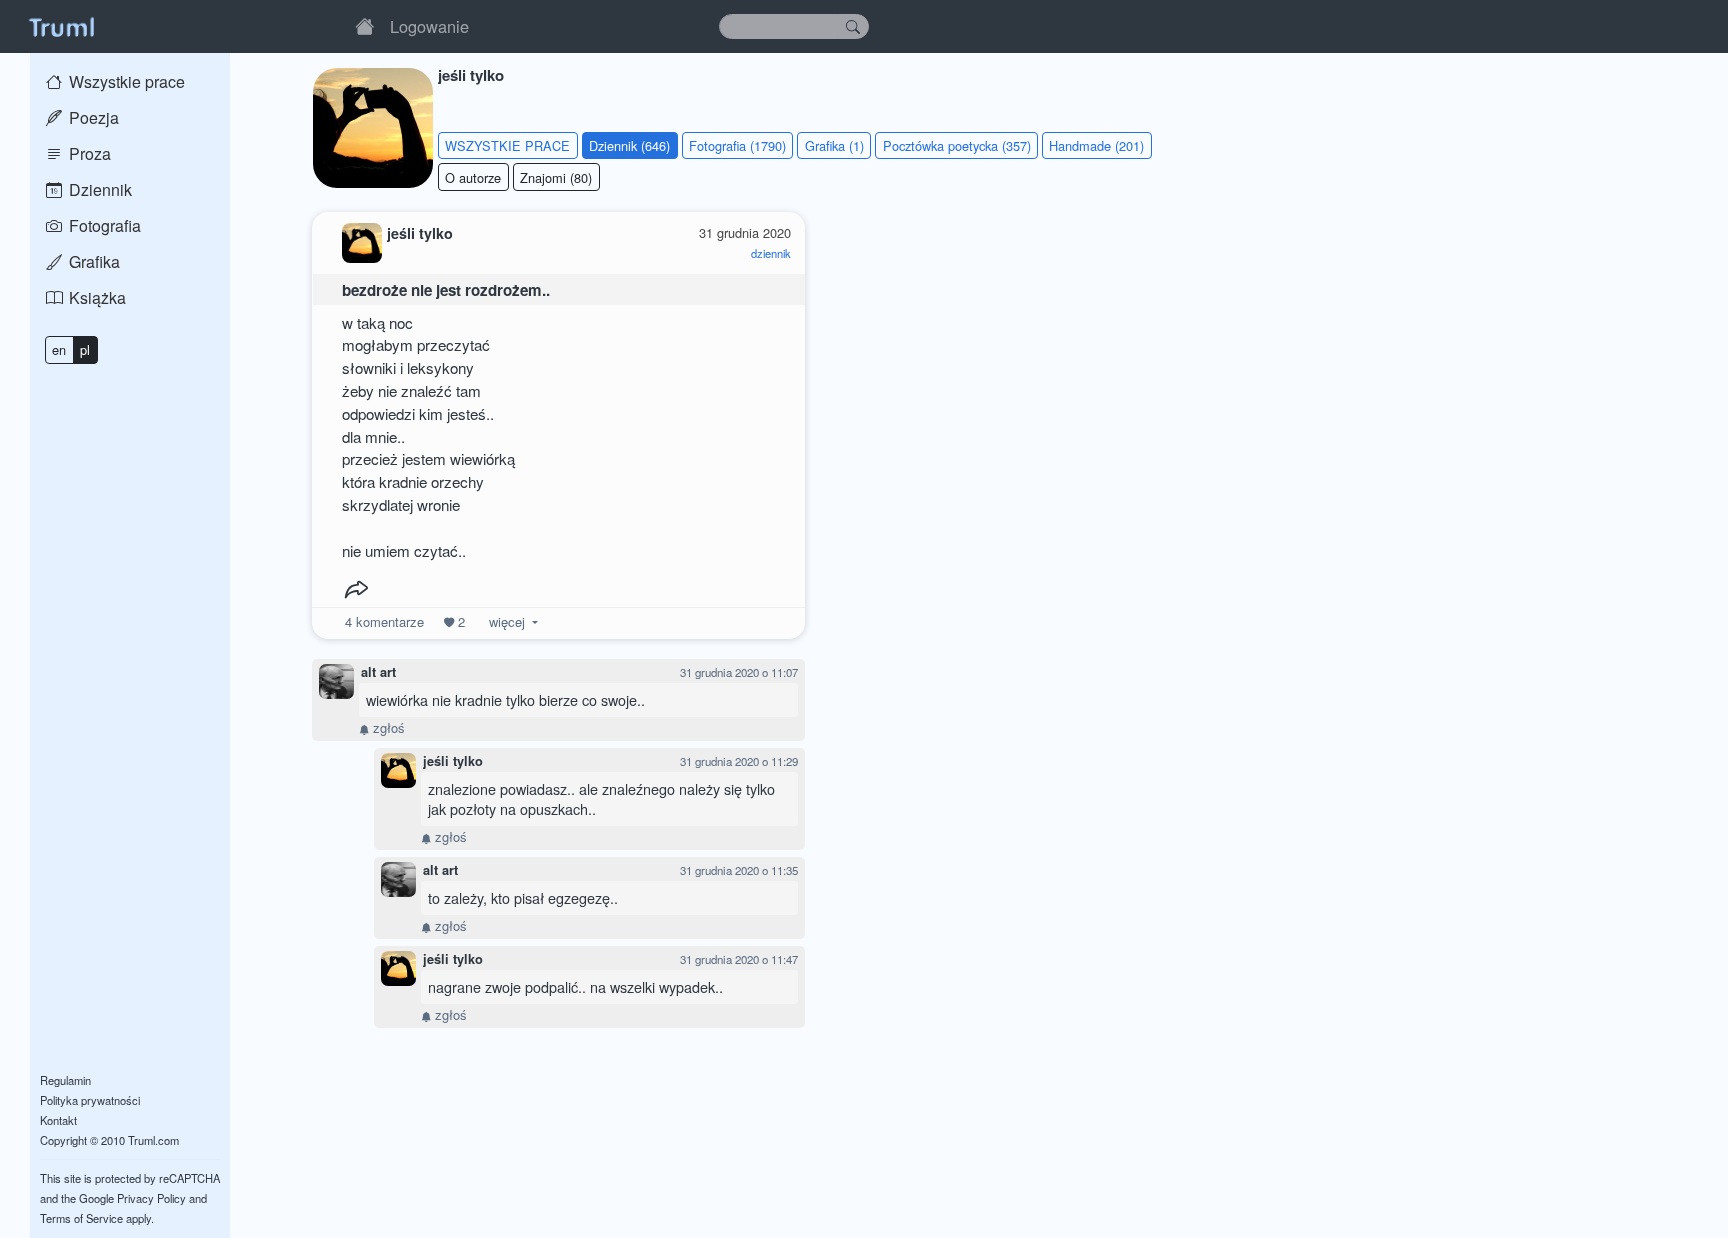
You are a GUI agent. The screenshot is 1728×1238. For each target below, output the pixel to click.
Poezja (92, 117)
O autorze (473, 177)
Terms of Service (81, 1218)
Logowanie (429, 26)
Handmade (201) (1096, 145)
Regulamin (65, 1080)
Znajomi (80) (556, 177)
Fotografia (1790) (737, 145)
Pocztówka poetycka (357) (957, 145)
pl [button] (85, 349)
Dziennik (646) (629, 145)
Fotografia (103, 225)
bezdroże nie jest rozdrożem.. (446, 290)
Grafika (92, 261)
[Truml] (61, 26)
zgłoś (387, 727)
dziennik (771, 253)
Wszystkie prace (125, 81)
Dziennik (98, 189)
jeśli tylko (453, 761)
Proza (88, 153)
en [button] (59, 349)
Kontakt (58, 1120)
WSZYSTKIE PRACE (507, 145)
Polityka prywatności (90, 1100)
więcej (507, 621)
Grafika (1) (834, 145)
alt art (378, 672)
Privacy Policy (151, 1198)
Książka (95, 297)
